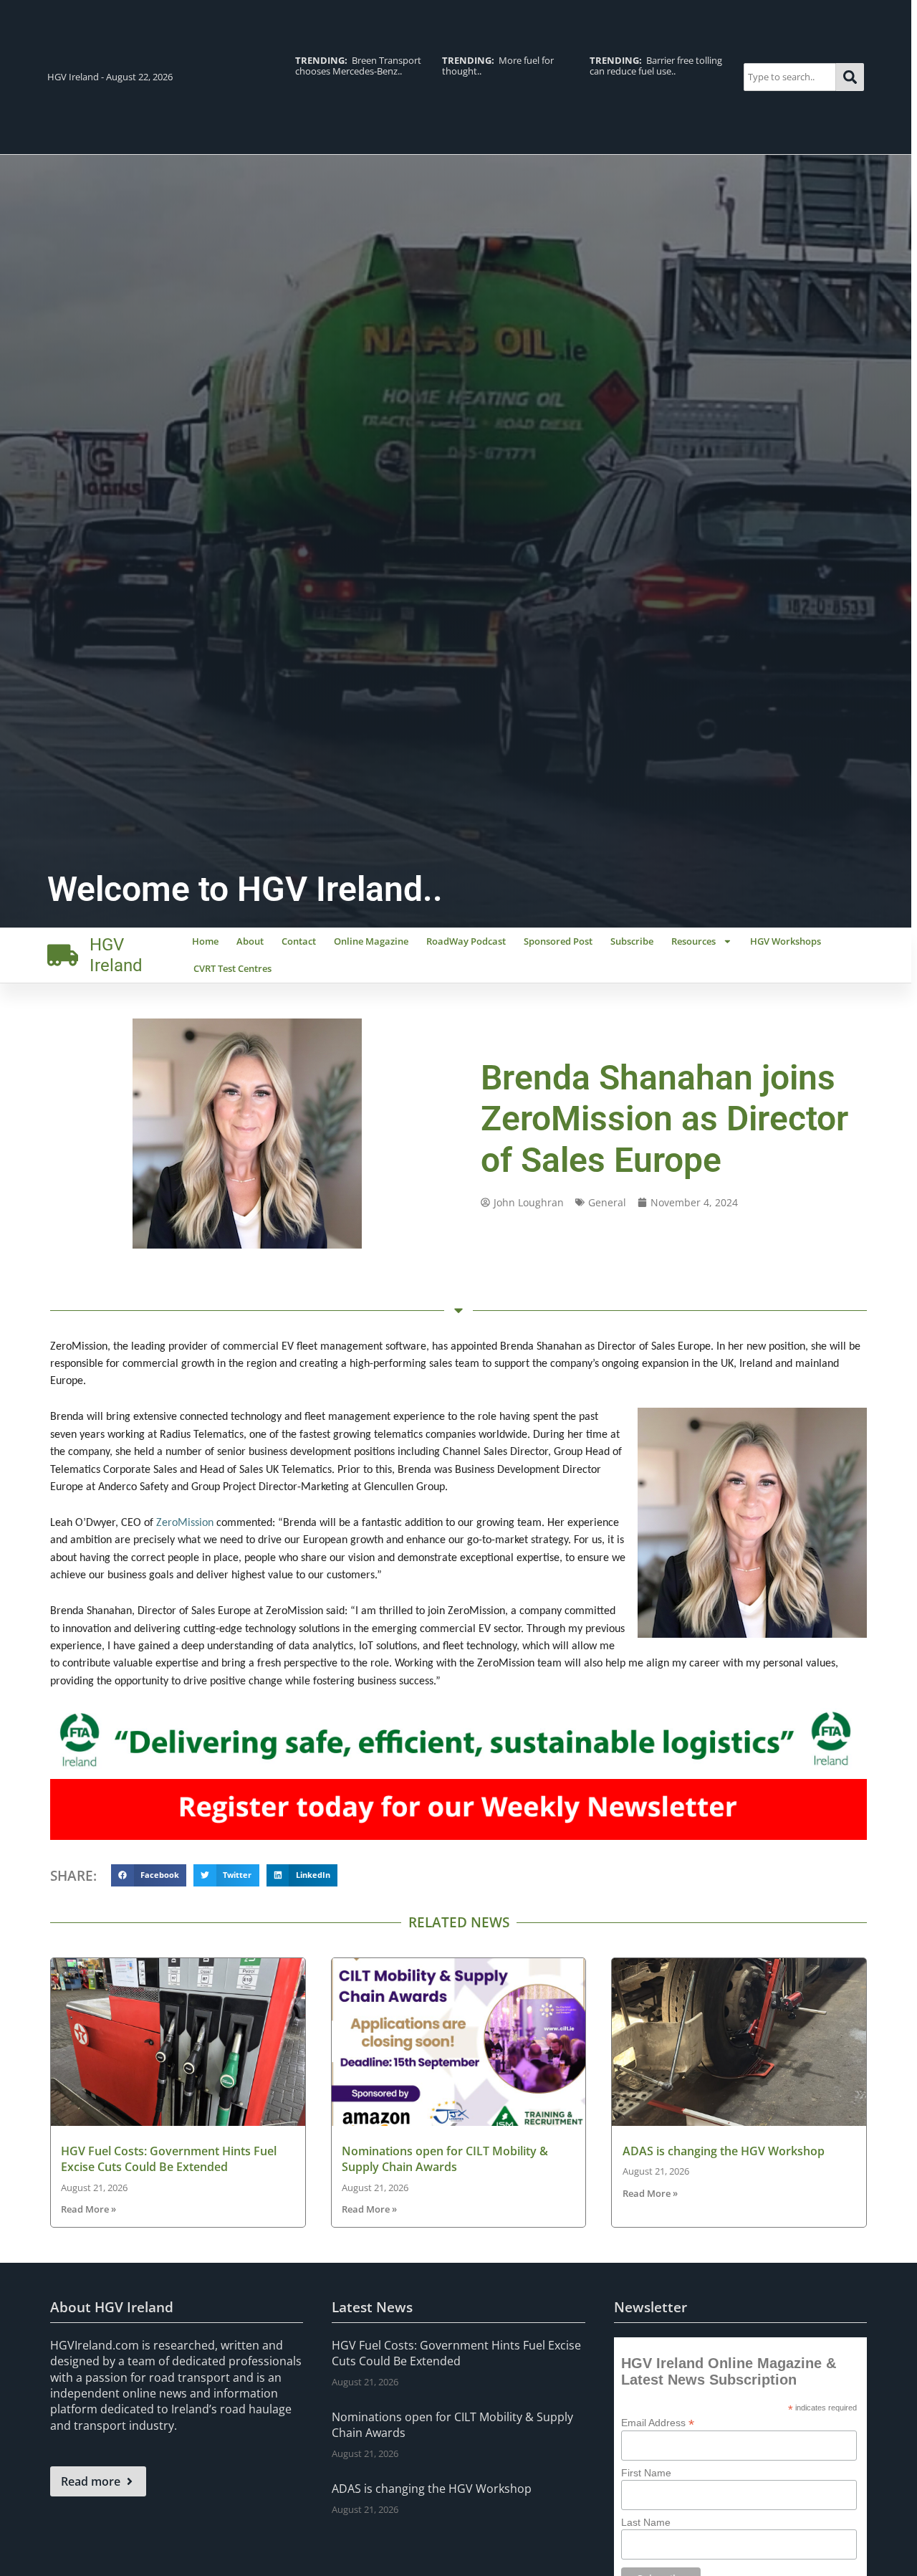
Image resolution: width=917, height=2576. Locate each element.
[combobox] (790, 77)
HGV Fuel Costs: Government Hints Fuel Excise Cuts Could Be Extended (169, 2159)
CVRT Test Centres (232, 968)
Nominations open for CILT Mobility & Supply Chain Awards (445, 2159)
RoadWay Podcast (466, 941)
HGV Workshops (786, 941)
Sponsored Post (558, 941)
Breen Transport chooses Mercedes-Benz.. (358, 66)
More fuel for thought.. (498, 66)
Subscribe (632, 941)
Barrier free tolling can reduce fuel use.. (656, 66)
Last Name (646, 2522)
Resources (693, 941)
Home (205, 941)
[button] (149, 1876)
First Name (646, 2473)
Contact (299, 941)
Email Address (658, 2422)
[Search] (850, 77)
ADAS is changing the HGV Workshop (724, 2151)
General (607, 1202)
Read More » (88, 2209)
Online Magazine (371, 941)
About (250, 941)
